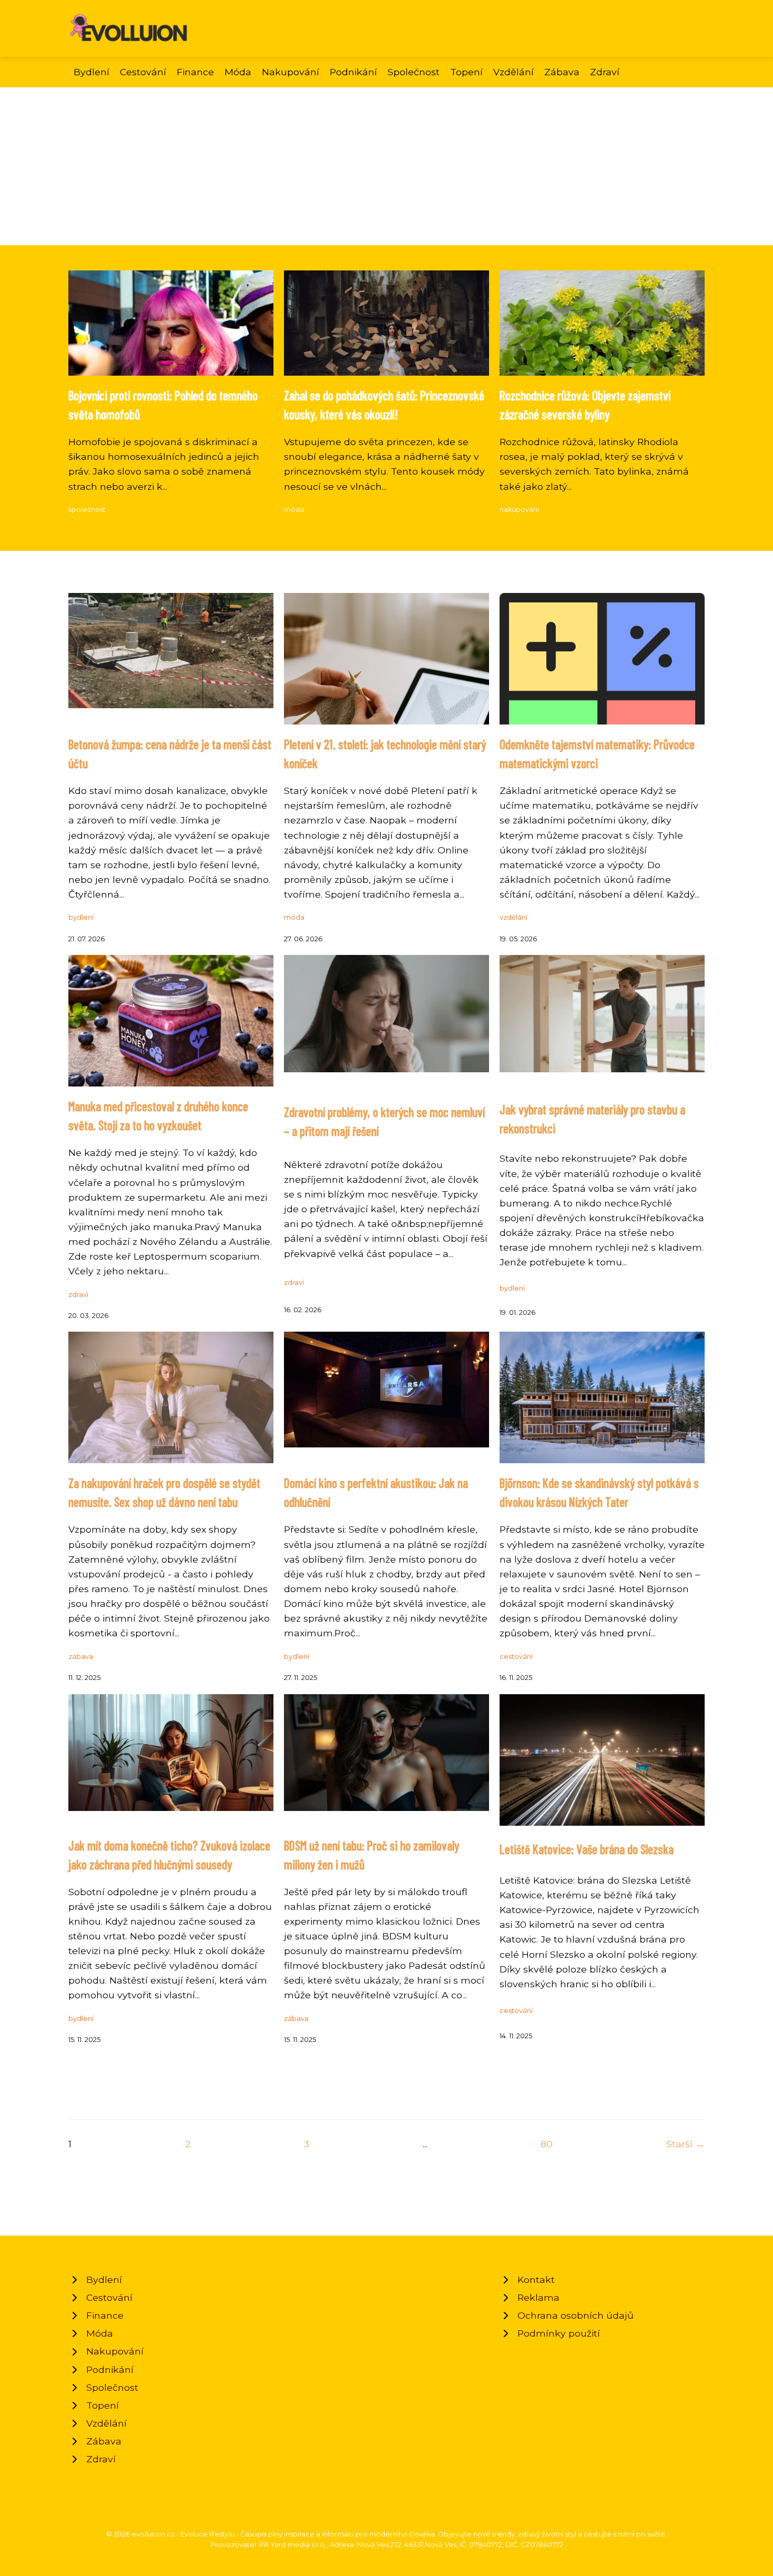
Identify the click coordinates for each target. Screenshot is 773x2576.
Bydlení (91, 72)
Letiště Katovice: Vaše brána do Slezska (587, 1849)
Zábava (562, 72)
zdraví (78, 1295)
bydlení (81, 917)
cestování (516, 1657)
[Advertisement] (387, 166)
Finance (195, 72)
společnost (87, 510)
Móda (238, 72)
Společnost (414, 72)
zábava (81, 1657)
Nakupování (291, 72)
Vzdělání (513, 72)
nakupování (519, 510)
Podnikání (353, 72)
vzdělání (513, 917)
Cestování (143, 72)
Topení (466, 72)
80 (547, 2144)
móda (294, 510)
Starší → (685, 2144)
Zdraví (605, 72)
